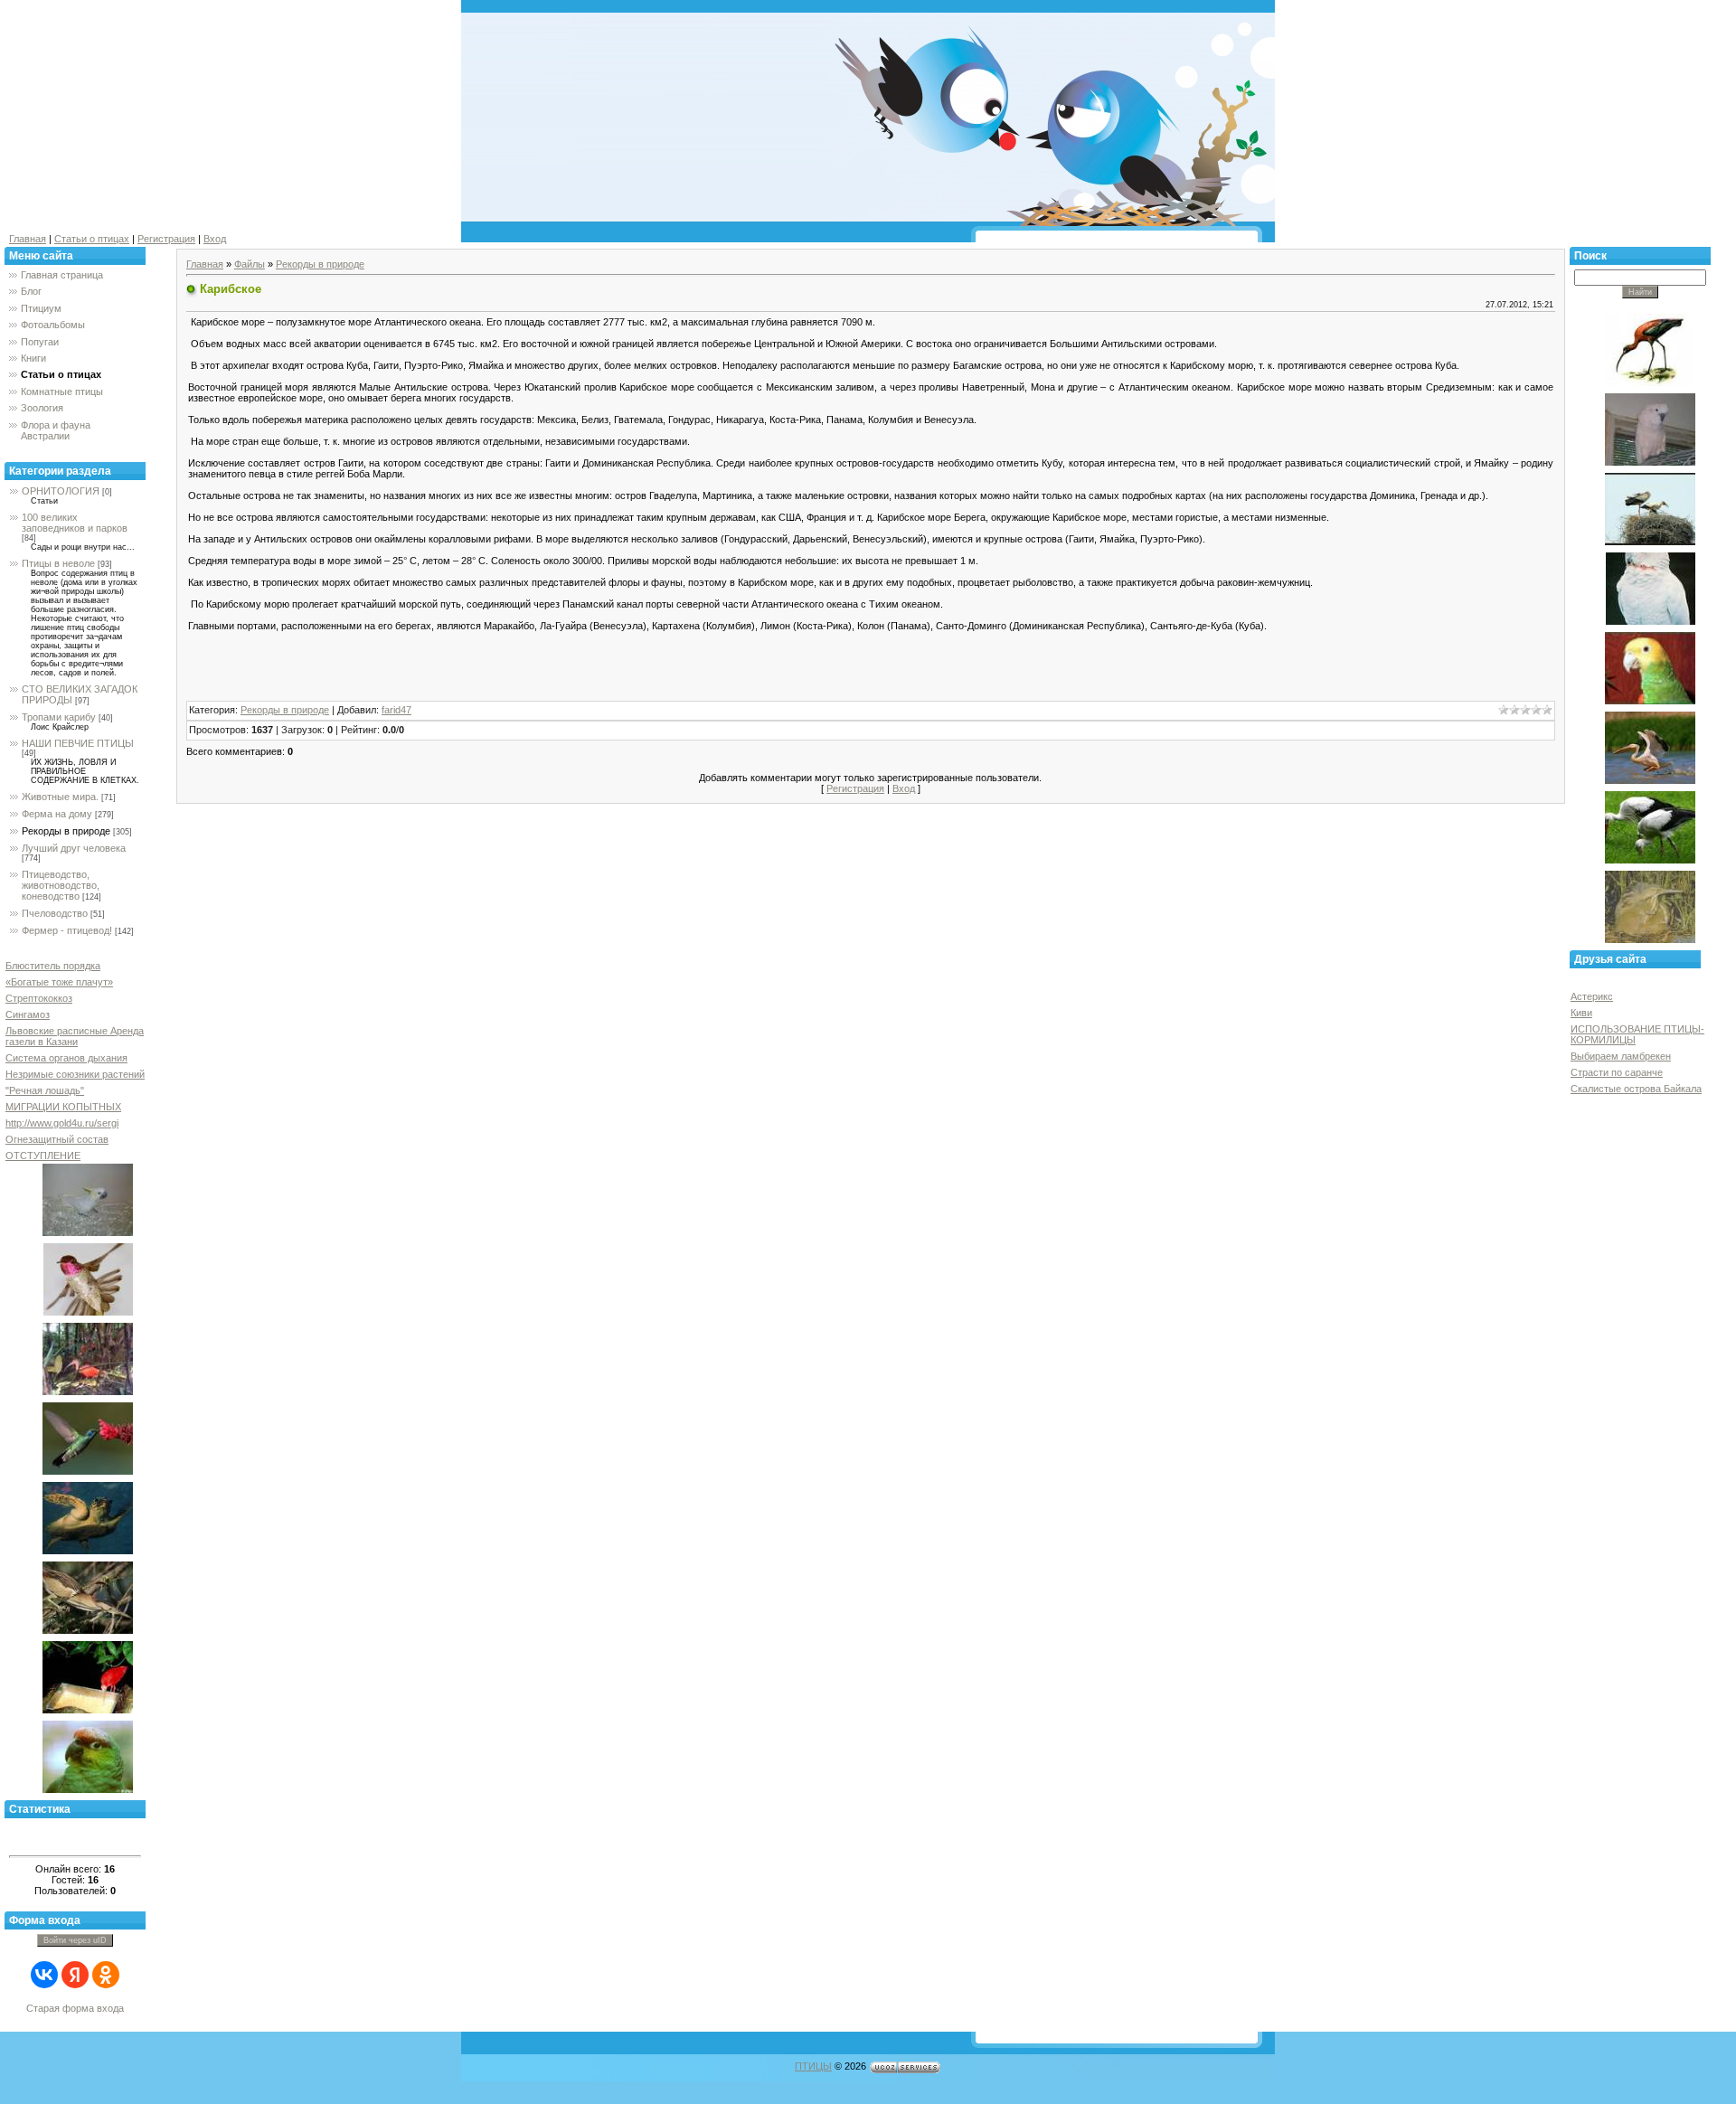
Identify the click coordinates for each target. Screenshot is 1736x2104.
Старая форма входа (75, 2008)
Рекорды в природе (66, 831)
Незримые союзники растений (75, 1074)
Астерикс (1592, 996)
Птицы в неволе (58, 563)
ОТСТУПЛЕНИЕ (43, 1156)
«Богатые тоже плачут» (59, 982)
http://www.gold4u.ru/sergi (62, 1123)
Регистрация (166, 239)
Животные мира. (60, 797)
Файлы (250, 264)
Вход (215, 239)
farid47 (396, 710)
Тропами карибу (59, 717)
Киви (1581, 1013)
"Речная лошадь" (45, 1090)
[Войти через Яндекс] (75, 1975)
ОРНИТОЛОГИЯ (61, 491)
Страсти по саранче (1617, 1072)
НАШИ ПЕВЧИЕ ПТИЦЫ (78, 743)
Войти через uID (75, 1940)
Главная (28, 239)
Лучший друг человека (74, 848)
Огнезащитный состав (57, 1139)
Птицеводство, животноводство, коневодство (61, 885)
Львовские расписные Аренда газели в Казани (75, 1036)
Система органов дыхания (66, 1058)
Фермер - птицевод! (67, 930)
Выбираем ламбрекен (1621, 1056)
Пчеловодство (55, 913)
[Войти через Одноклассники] (106, 1975)
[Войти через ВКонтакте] (44, 1975)
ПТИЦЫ (813, 2066)
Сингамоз (28, 1014)
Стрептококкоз (39, 998)
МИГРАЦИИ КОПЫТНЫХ (63, 1107)
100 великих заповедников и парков (75, 523)
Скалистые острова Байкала (1636, 1089)
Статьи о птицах (92, 239)
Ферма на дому (57, 814)
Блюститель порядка (53, 966)
